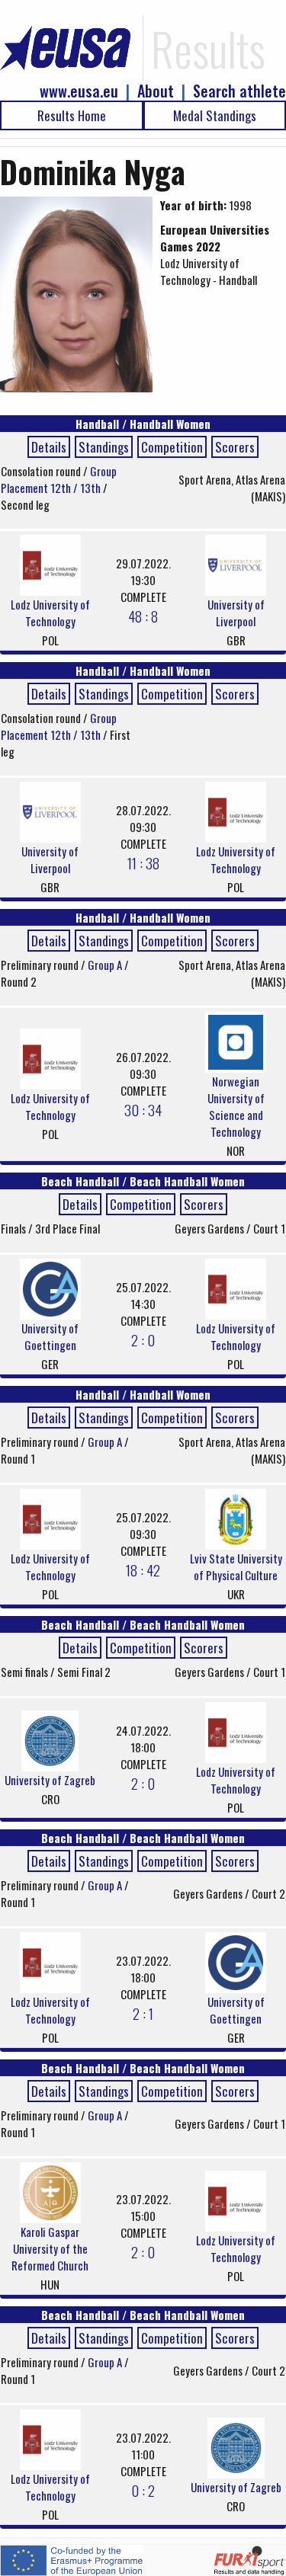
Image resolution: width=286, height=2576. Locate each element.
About (156, 91)
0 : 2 (143, 2490)
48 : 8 (143, 616)
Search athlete (239, 91)
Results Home (72, 115)
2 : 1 (143, 2013)
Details (49, 447)
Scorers (235, 447)
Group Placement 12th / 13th (59, 479)
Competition (172, 447)
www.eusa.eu (79, 91)
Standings (104, 447)
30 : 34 (143, 1109)
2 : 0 (143, 1339)
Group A (106, 965)
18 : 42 (143, 1570)
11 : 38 (143, 862)
